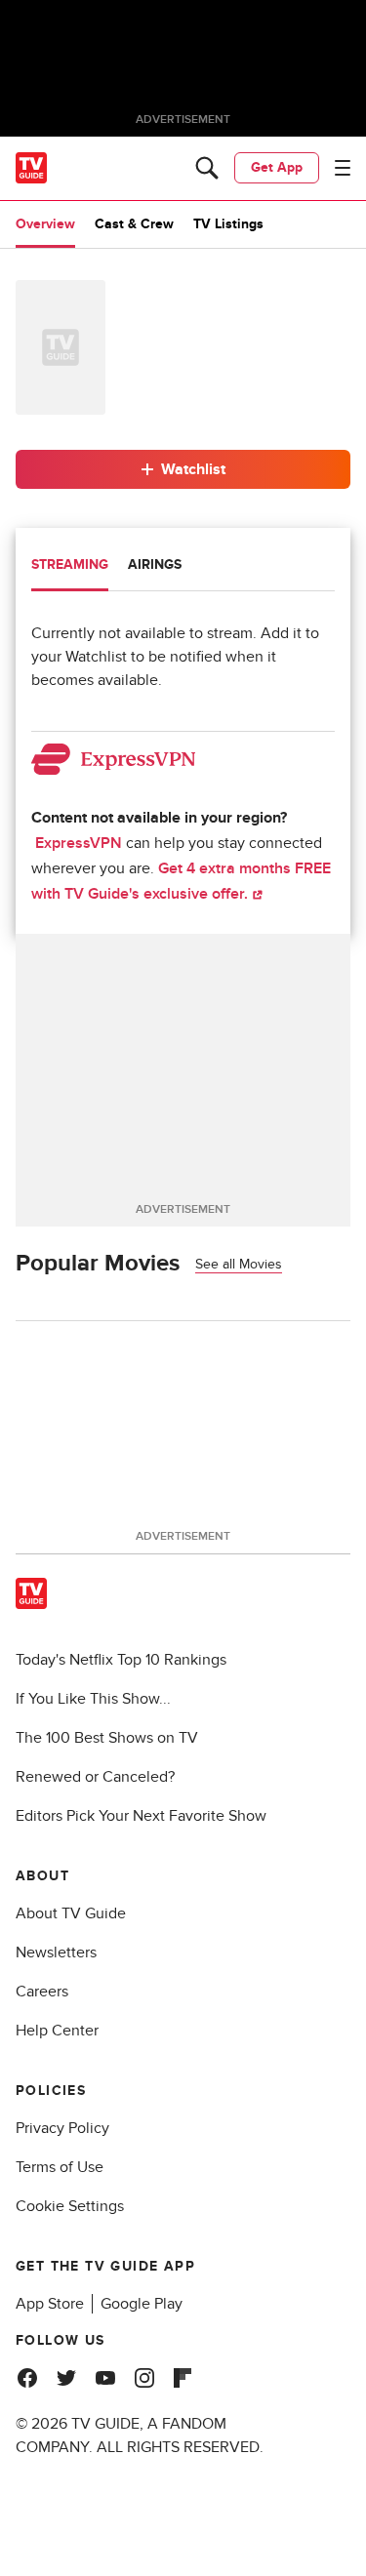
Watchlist (193, 469)
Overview (45, 224)
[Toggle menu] (343, 168)
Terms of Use (60, 2167)
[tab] (70, 567)
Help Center (57, 2031)
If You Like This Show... (93, 1699)
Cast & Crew (134, 224)
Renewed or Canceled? (95, 1777)
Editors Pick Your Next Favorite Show (141, 1816)
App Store (50, 2304)
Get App (277, 167)
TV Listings (228, 224)
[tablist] (183, 567)
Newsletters (56, 1952)
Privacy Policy (62, 2128)
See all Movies (239, 1264)
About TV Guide (71, 1913)
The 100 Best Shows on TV (107, 1738)
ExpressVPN (79, 843)
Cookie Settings (70, 2206)
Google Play (142, 2304)
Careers (42, 1992)
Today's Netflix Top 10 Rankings (121, 1660)
